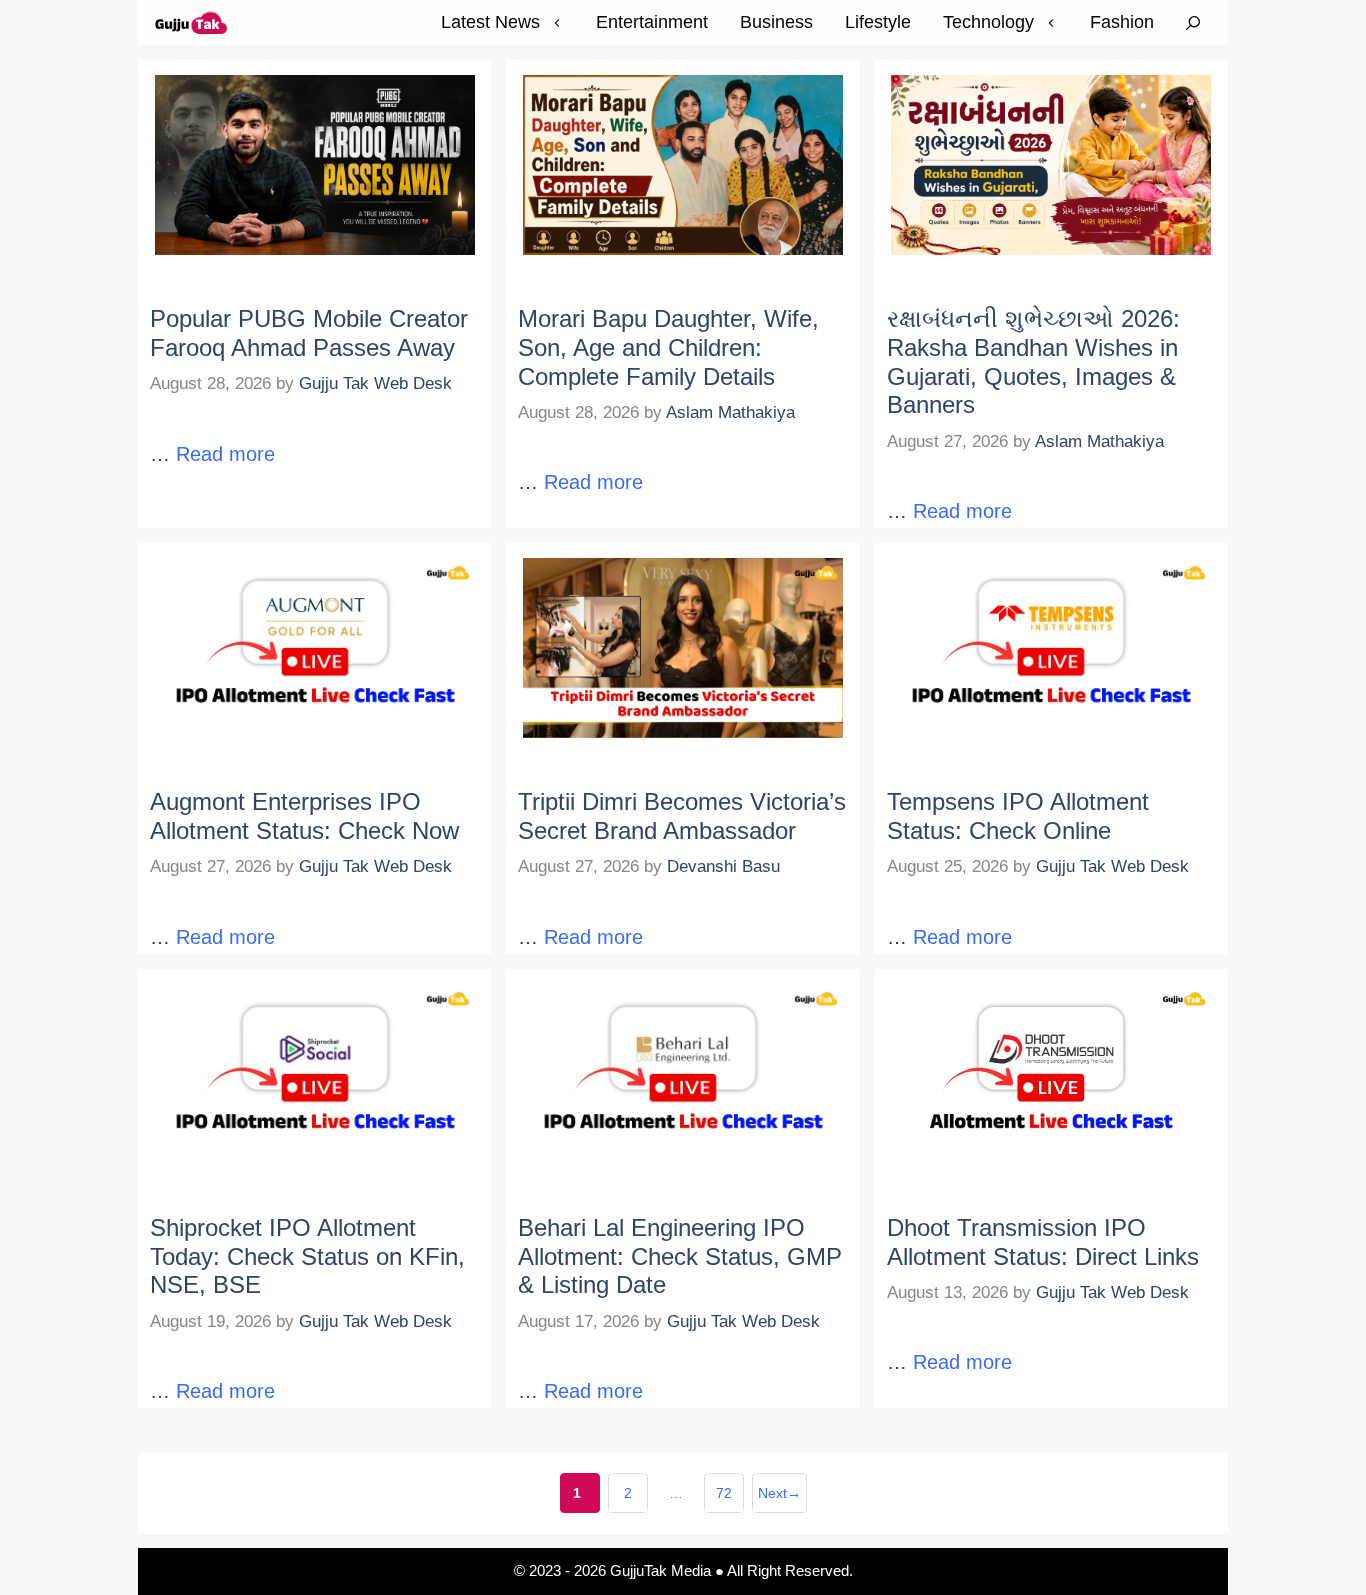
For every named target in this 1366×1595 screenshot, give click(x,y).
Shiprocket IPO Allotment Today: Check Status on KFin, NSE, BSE (307, 1256)
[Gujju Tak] (192, 22)
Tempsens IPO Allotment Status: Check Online (1018, 816)
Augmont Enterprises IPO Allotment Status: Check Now (304, 816)
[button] (1193, 22)
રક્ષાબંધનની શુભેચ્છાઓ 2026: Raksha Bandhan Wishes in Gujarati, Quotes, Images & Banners (1033, 361)
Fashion (1122, 22)
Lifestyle (878, 22)
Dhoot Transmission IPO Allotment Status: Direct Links (1043, 1242)
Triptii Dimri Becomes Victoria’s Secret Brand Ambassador (682, 816)
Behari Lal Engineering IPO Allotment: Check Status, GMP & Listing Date (680, 1256)
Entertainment (652, 22)
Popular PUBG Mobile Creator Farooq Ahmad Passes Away (309, 333)
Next (779, 1493)
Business (776, 22)
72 (730, 1499)
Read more (225, 454)
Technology (988, 22)
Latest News (490, 22)
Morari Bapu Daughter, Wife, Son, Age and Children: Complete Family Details (668, 347)
